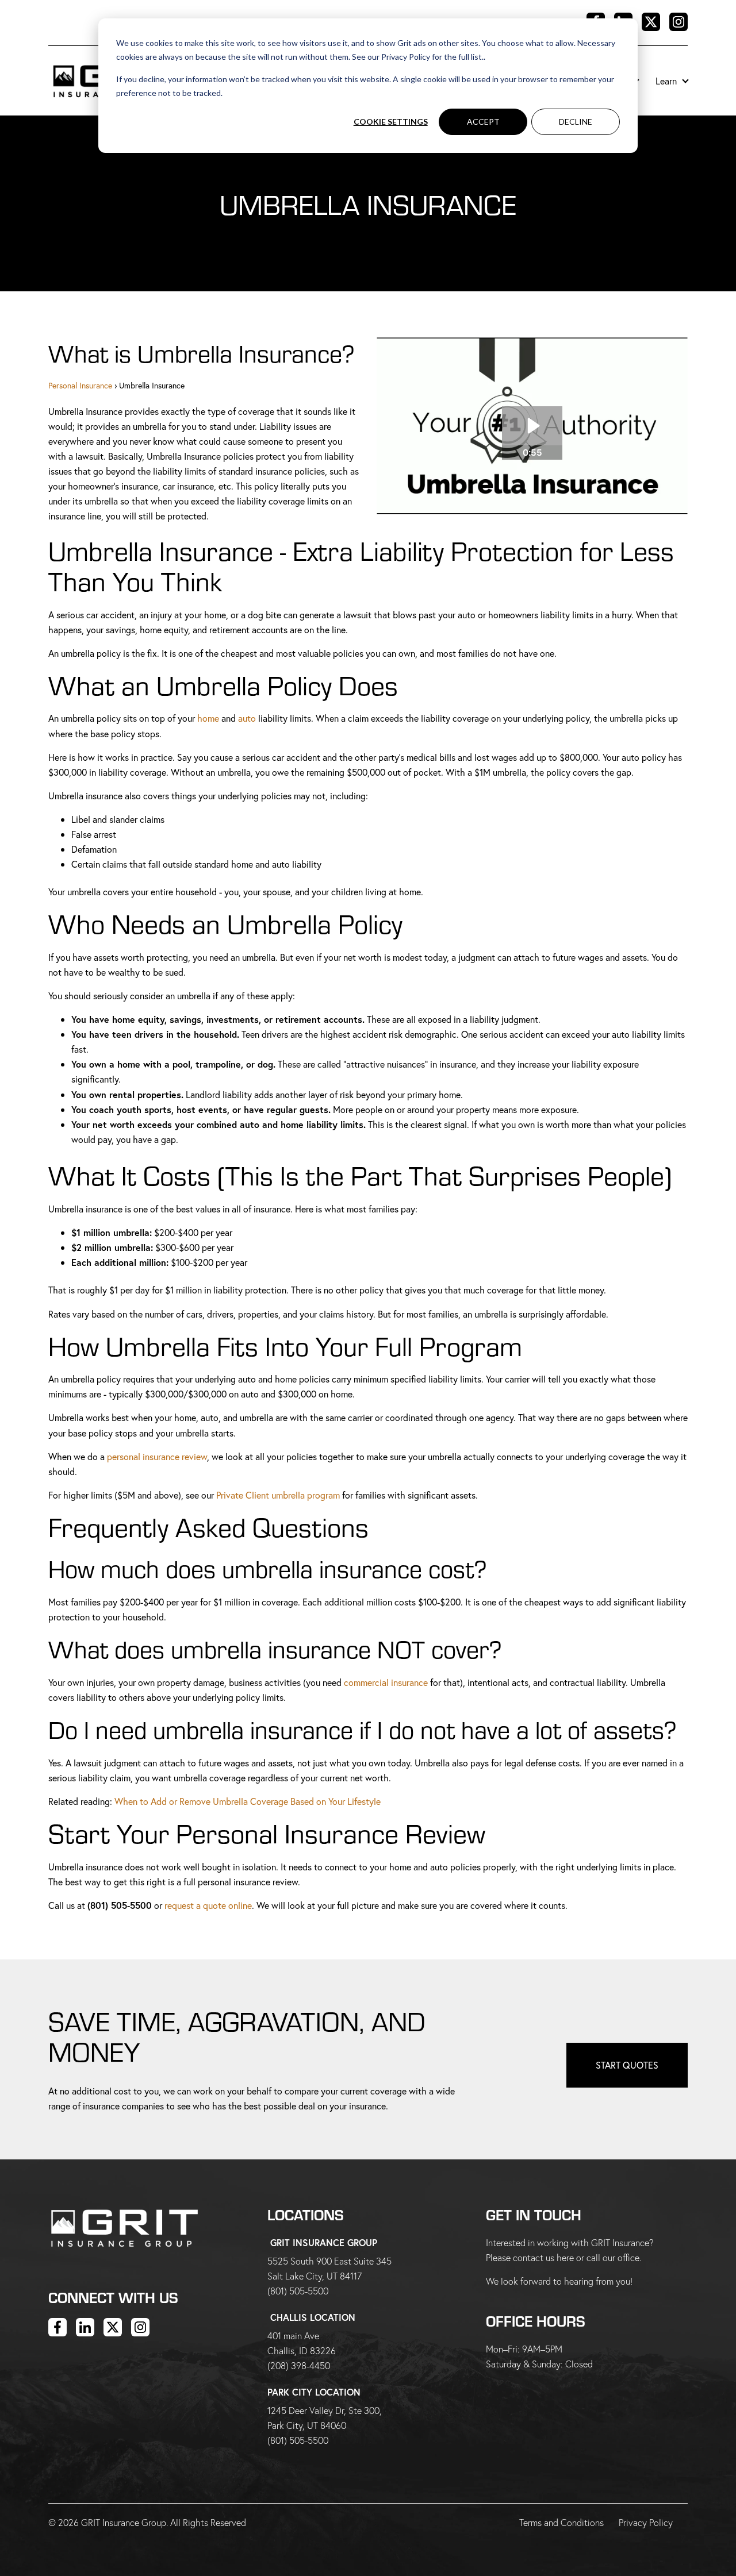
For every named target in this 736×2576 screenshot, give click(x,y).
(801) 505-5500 (298, 2291)
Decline (576, 122)
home (208, 718)
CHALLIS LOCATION (313, 2317)
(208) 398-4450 (299, 2365)
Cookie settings (391, 122)
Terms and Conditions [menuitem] (561, 2522)
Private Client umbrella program (278, 1495)
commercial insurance (386, 1682)
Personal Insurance (80, 385)
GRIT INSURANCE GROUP (324, 2242)
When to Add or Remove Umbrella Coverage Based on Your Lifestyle (248, 1801)
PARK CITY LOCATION (314, 2392)
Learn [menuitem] (666, 81)
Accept (483, 122)
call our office (613, 2257)
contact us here (543, 2257)
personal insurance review (157, 1456)
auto (247, 718)
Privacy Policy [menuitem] (646, 2522)
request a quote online (208, 1905)
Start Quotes (627, 2065)
